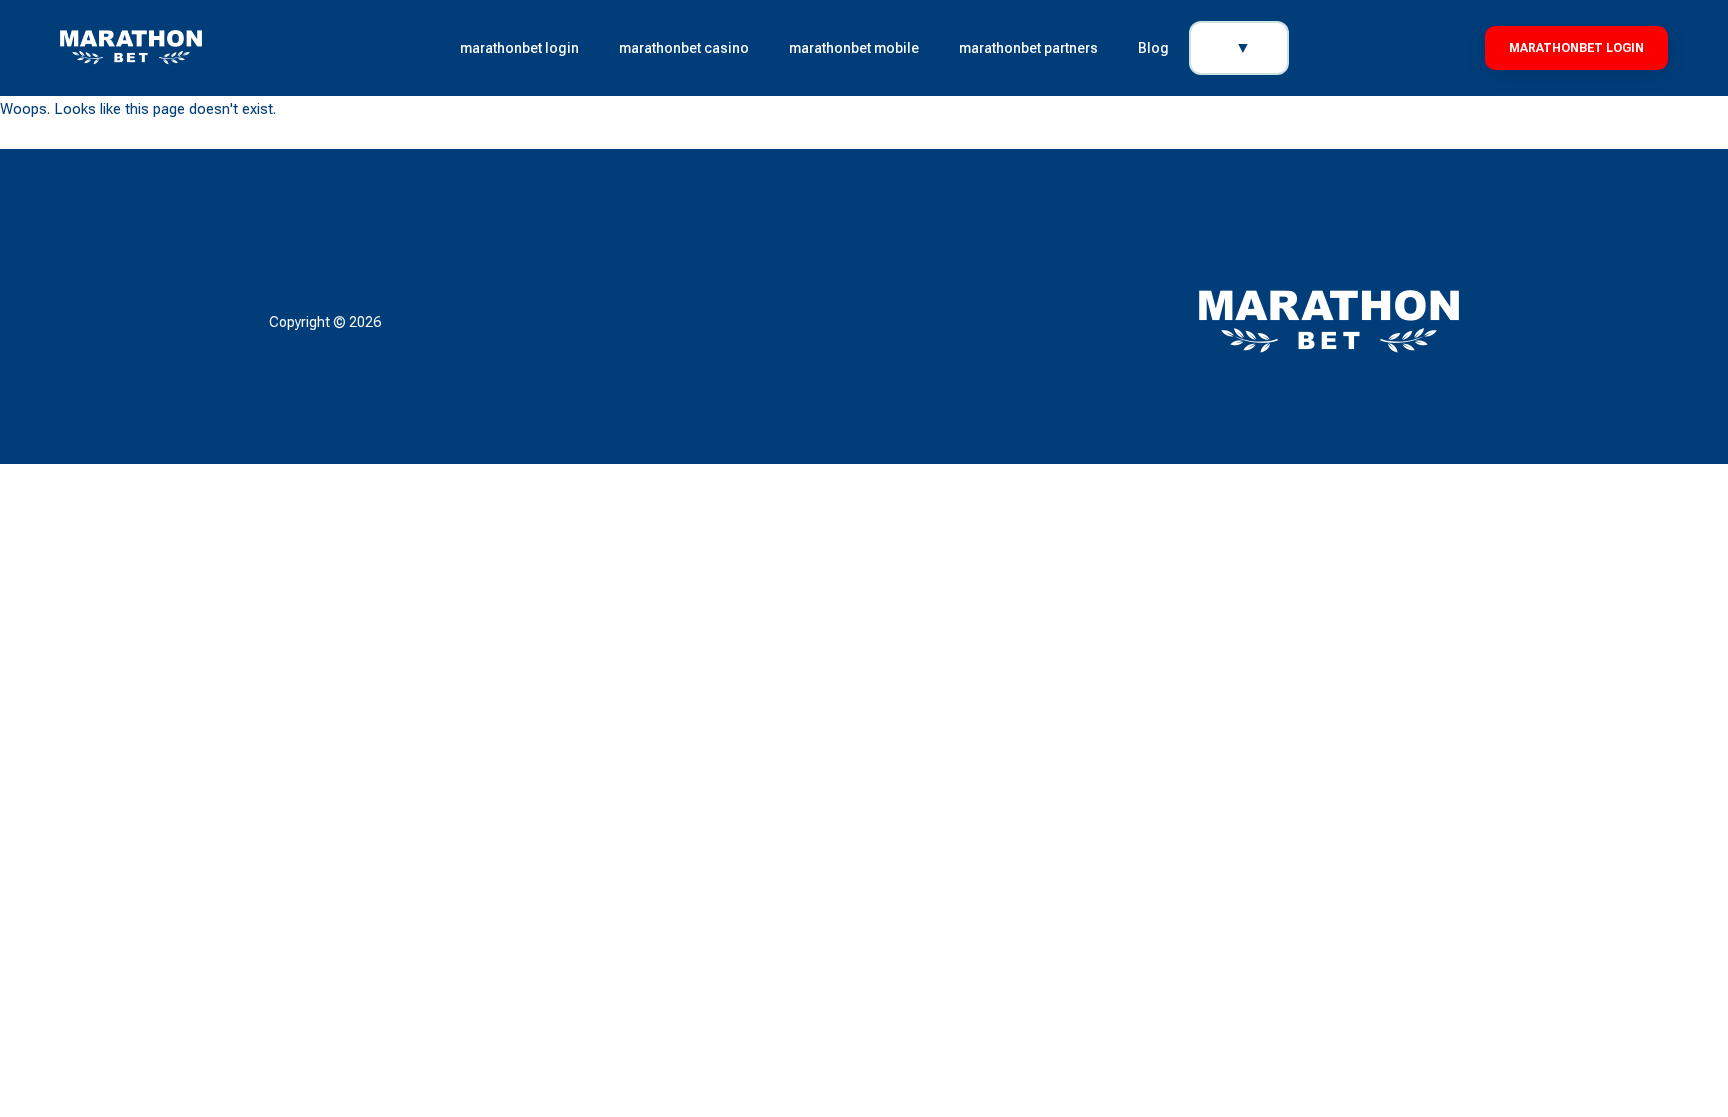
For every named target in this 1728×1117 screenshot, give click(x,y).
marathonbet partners (1028, 48)
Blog (1153, 48)
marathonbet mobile (854, 48)
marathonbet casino (684, 48)
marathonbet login (519, 48)
